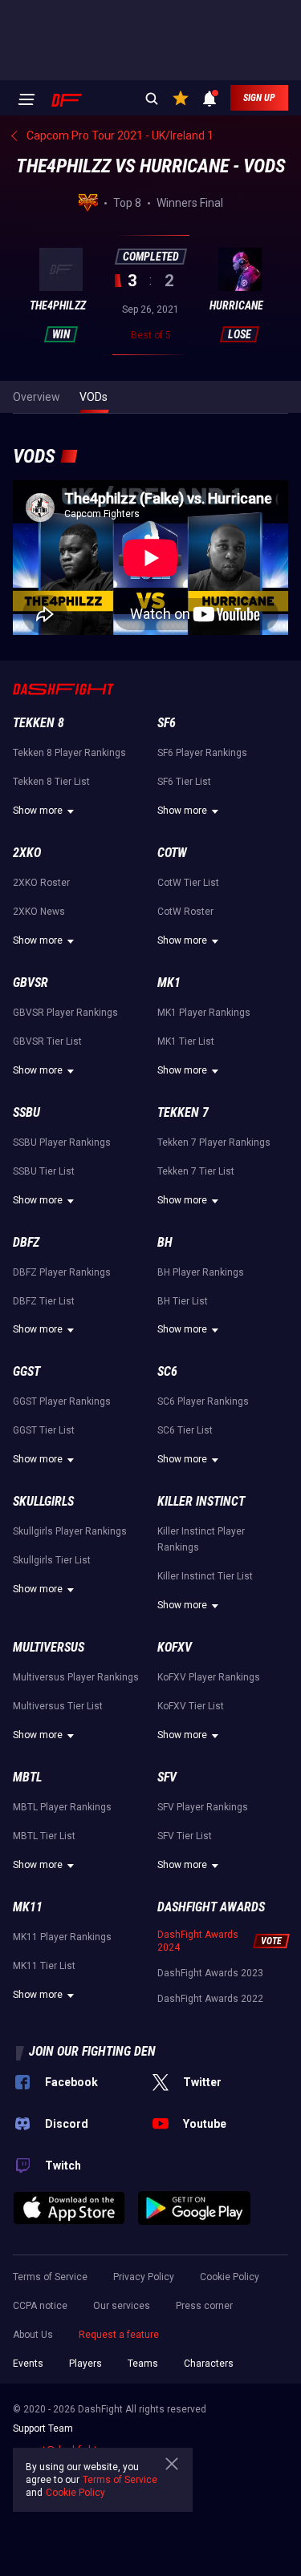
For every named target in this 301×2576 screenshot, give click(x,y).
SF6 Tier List (184, 782)
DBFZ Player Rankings (62, 1272)
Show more (38, 811)
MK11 (28, 1907)
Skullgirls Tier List (52, 1560)
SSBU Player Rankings (62, 1142)
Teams (143, 2364)
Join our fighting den (92, 2051)
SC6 (167, 1371)
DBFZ (26, 1242)
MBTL (27, 1777)
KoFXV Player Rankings (209, 1677)
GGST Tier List (44, 1430)
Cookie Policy (230, 2277)
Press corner (204, 2306)
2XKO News (39, 912)
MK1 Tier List (186, 1041)
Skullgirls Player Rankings (70, 1531)
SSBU (26, 1112)
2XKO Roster (41, 883)
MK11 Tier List (44, 1966)
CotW (172, 853)
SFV (167, 1777)
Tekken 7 (183, 1112)
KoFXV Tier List (191, 1706)
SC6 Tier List (185, 1430)
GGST (26, 1371)
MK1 (169, 983)
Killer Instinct (201, 1501)
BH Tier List (183, 1301)
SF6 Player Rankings (202, 753)
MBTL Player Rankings (62, 1807)
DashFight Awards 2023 (210, 1973)
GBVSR (31, 983)
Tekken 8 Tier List (51, 782)
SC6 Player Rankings (203, 1401)
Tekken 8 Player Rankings (69, 753)
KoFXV (175, 1647)
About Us (33, 2335)
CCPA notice (40, 2306)
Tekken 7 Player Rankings (214, 1142)
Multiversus (49, 1647)
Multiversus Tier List (58, 1706)
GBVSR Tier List (47, 1041)
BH (165, 1242)
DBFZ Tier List (44, 1301)
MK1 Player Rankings (204, 1013)
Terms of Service (50, 2277)
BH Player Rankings (201, 1272)
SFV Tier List (185, 1836)
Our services (122, 2306)
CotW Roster (185, 912)
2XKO (27, 853)
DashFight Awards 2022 (210, 1999)
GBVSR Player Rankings (65, 1013)
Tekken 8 (39, 723)
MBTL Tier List (44, 1836)
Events (28, 2364)
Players (85, 2364)
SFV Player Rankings (203, 1807)
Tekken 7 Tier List (196, 1171)
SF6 (167, 723)
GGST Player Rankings (62, 1401)
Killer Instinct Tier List (205, 1576)
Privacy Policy (144, 2277)
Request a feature (119, 2335)
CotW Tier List (188, 883)
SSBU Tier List (44, 1171)
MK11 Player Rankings (62, 1937)
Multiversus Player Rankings (76, 1677)
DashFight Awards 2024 (198, 1941)
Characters (209, 2364)
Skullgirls (43, 1501)
